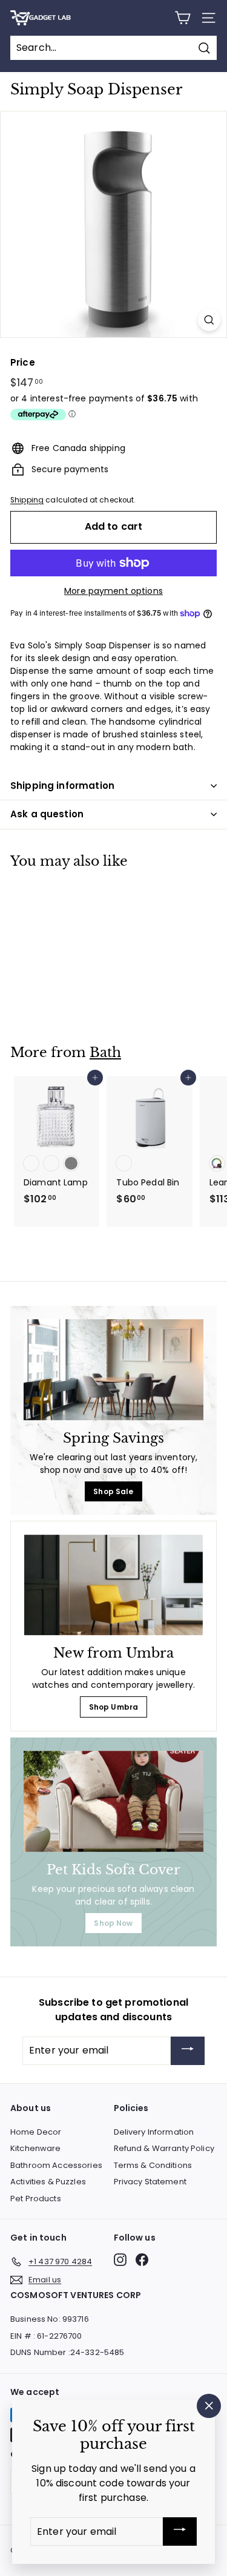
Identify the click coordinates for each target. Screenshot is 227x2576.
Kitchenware (36, 2148)
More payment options (113, 591)
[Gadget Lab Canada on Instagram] (120, 2260)
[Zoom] (209, 320)
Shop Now (113, 1923)
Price (23, 362)
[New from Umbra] (113, 1585)
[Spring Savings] (113, 1370)
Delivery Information (154, 2132)
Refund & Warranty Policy (164, 2148)
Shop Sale (113, 1491)
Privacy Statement (150, 2182)
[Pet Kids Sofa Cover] (113, 1801)
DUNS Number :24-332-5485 (67, 2352)
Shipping (27, 500)
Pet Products (36, 2199)
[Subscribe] (188, 2051)
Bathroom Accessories (56, 2165)
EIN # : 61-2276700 (46, 2336)
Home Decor (36, 2132)
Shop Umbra (113, 1707)
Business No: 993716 (50, 2319)
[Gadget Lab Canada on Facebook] (142, 2260)
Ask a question (47, 814)
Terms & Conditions (153, 2165)
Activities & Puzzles (48, 2182)
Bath (105, 1052)
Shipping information (62, 786)
